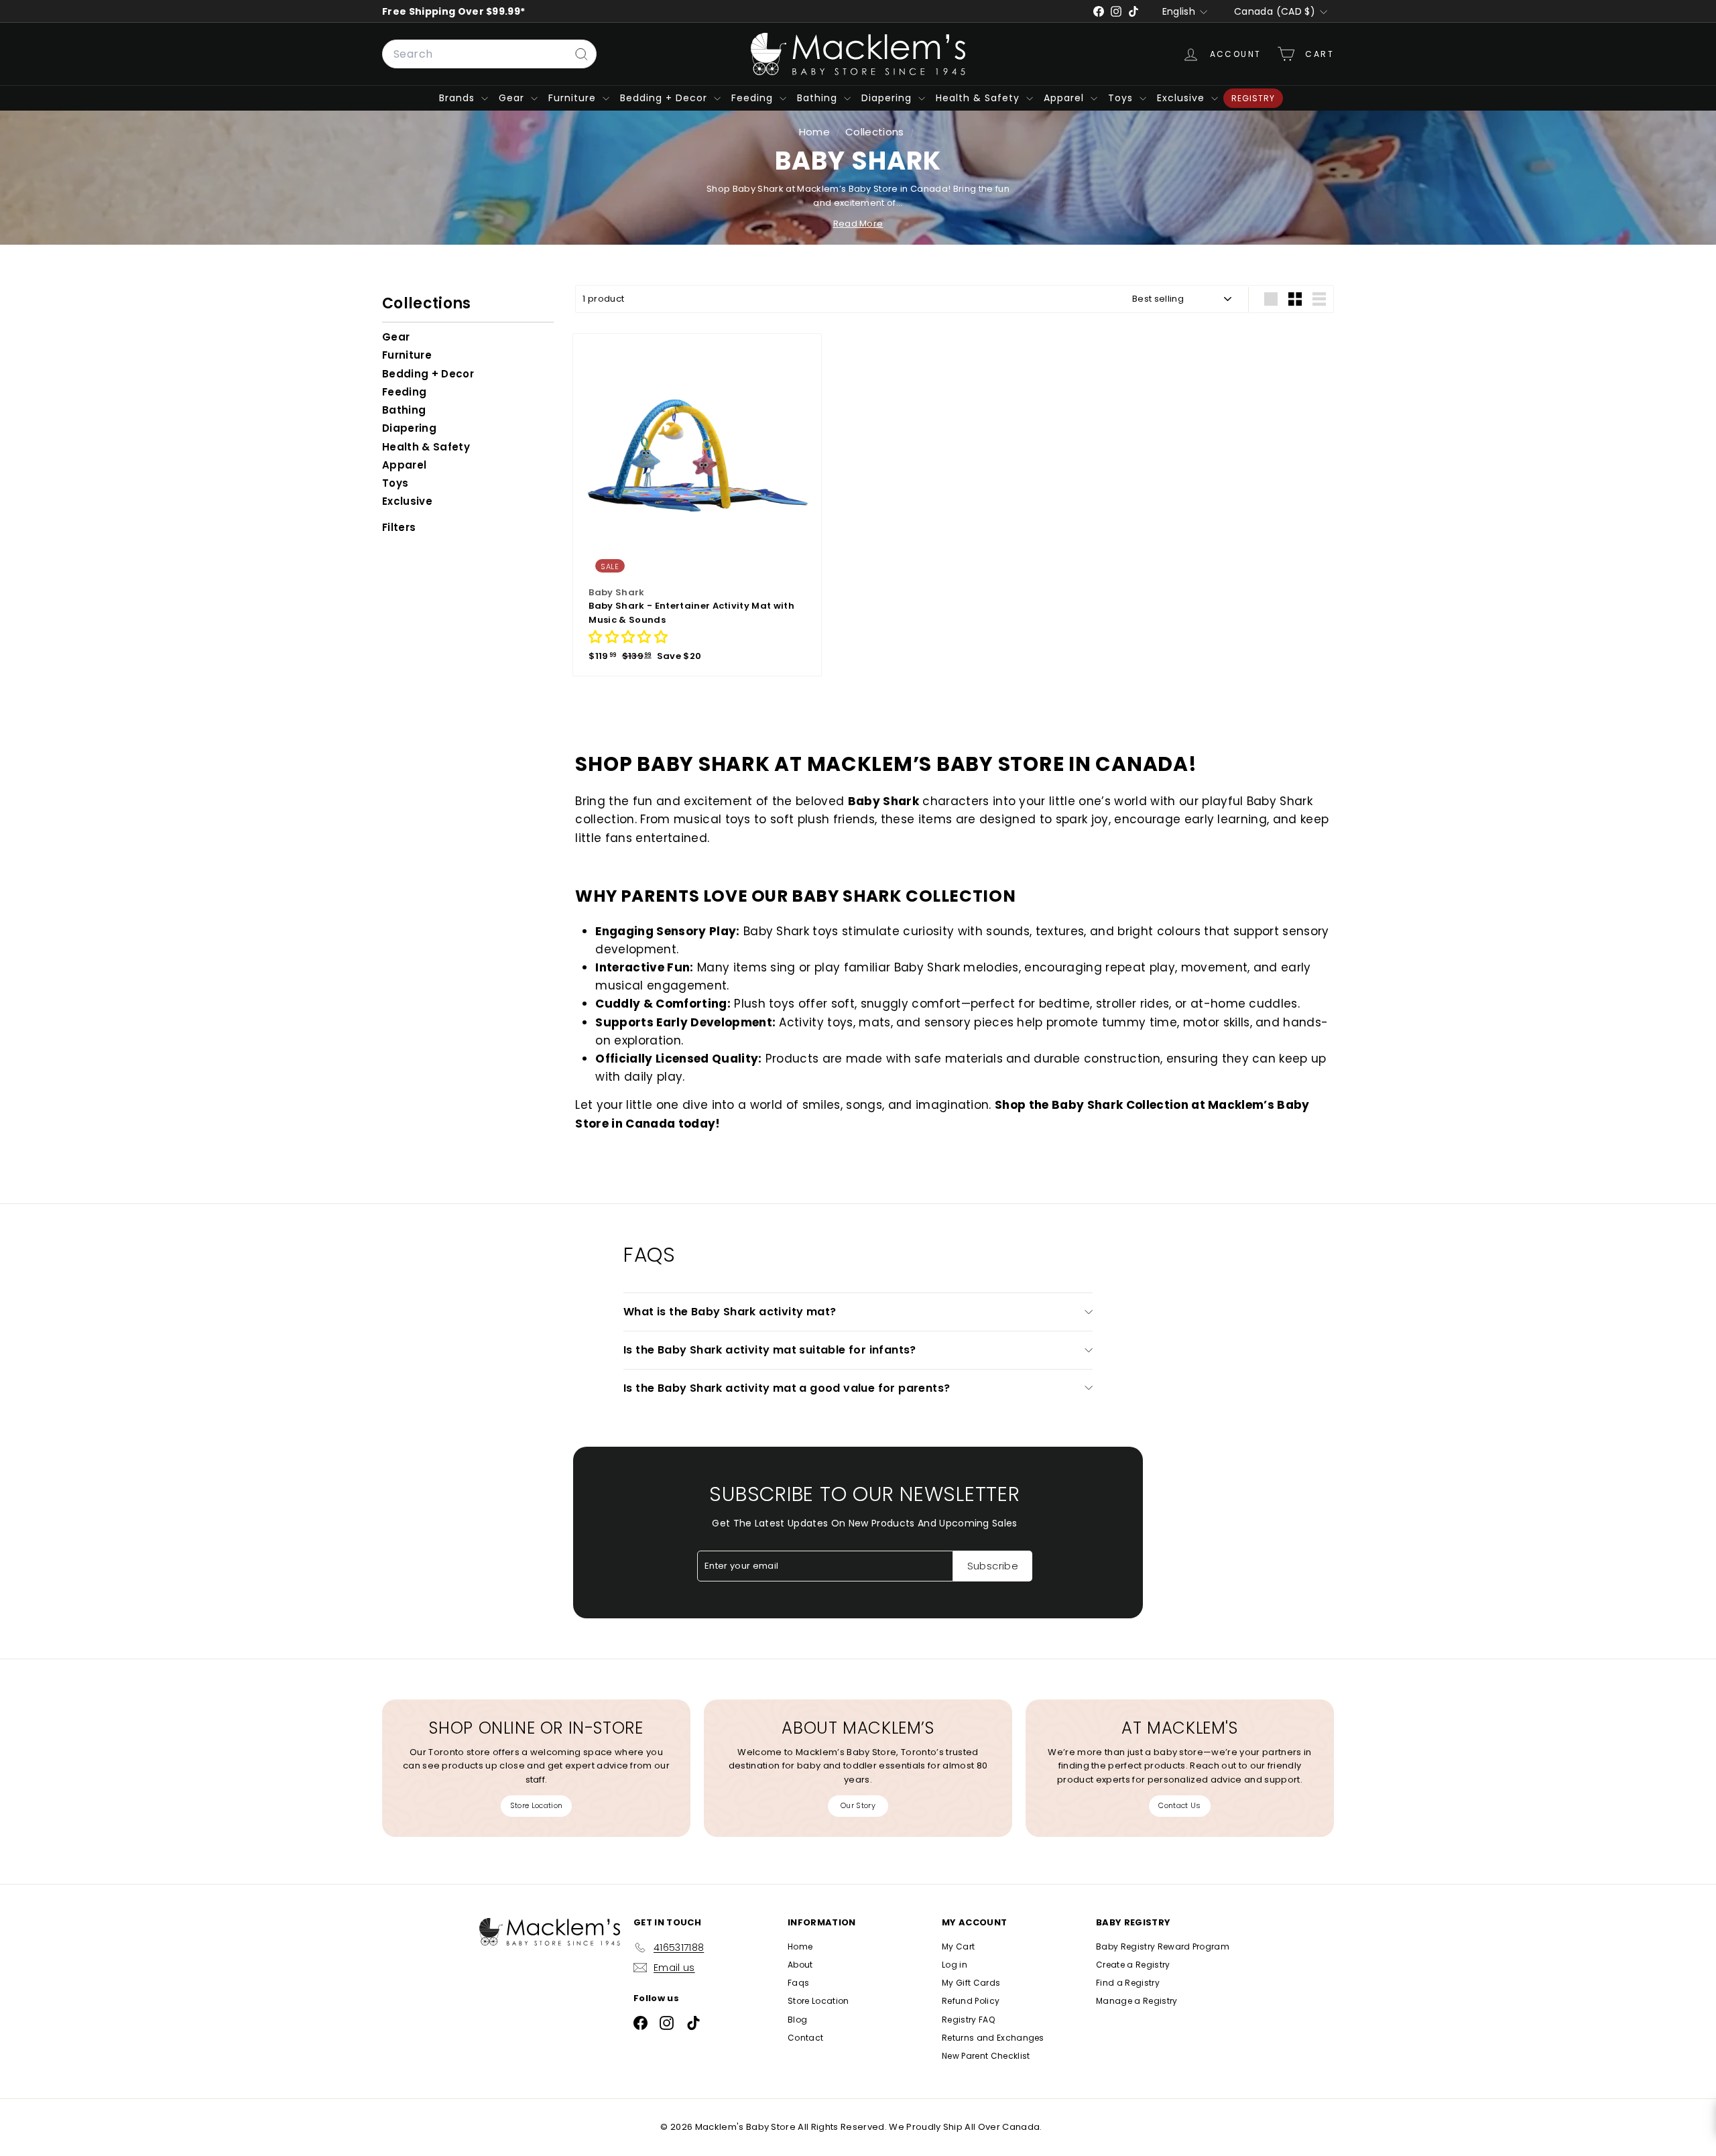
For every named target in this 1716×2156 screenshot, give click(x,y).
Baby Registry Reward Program (1163, 1947)
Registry (1253, 98)
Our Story (858, 1805)
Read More (858, 224)
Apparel (1065, 98)
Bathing (819, 98)
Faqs (798, 1983)
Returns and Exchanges (993, 2038)
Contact (805, 2038)
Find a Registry (1128, 1983)
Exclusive (1182, 98)
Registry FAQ (968, 2020)
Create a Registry (1133, 1965)
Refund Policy (971, 2001)
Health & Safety (979, 98)
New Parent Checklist (986, 2056)
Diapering (888, 98)
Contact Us (1179, 1805)
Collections (876, 132)
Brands (458, 98)
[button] (628, 639)
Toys (1122, 98)
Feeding (754, 98)
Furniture (574, 98)
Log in (955, 1965)
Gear (513, 98)
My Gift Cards (971, 1983)
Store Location (537, 1805)
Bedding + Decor (665, 98)
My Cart (958, 1947)
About (800, 1965)
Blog (797, 2020)
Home (816, 132)
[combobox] (489, 54)
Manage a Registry (1137, 2001)
